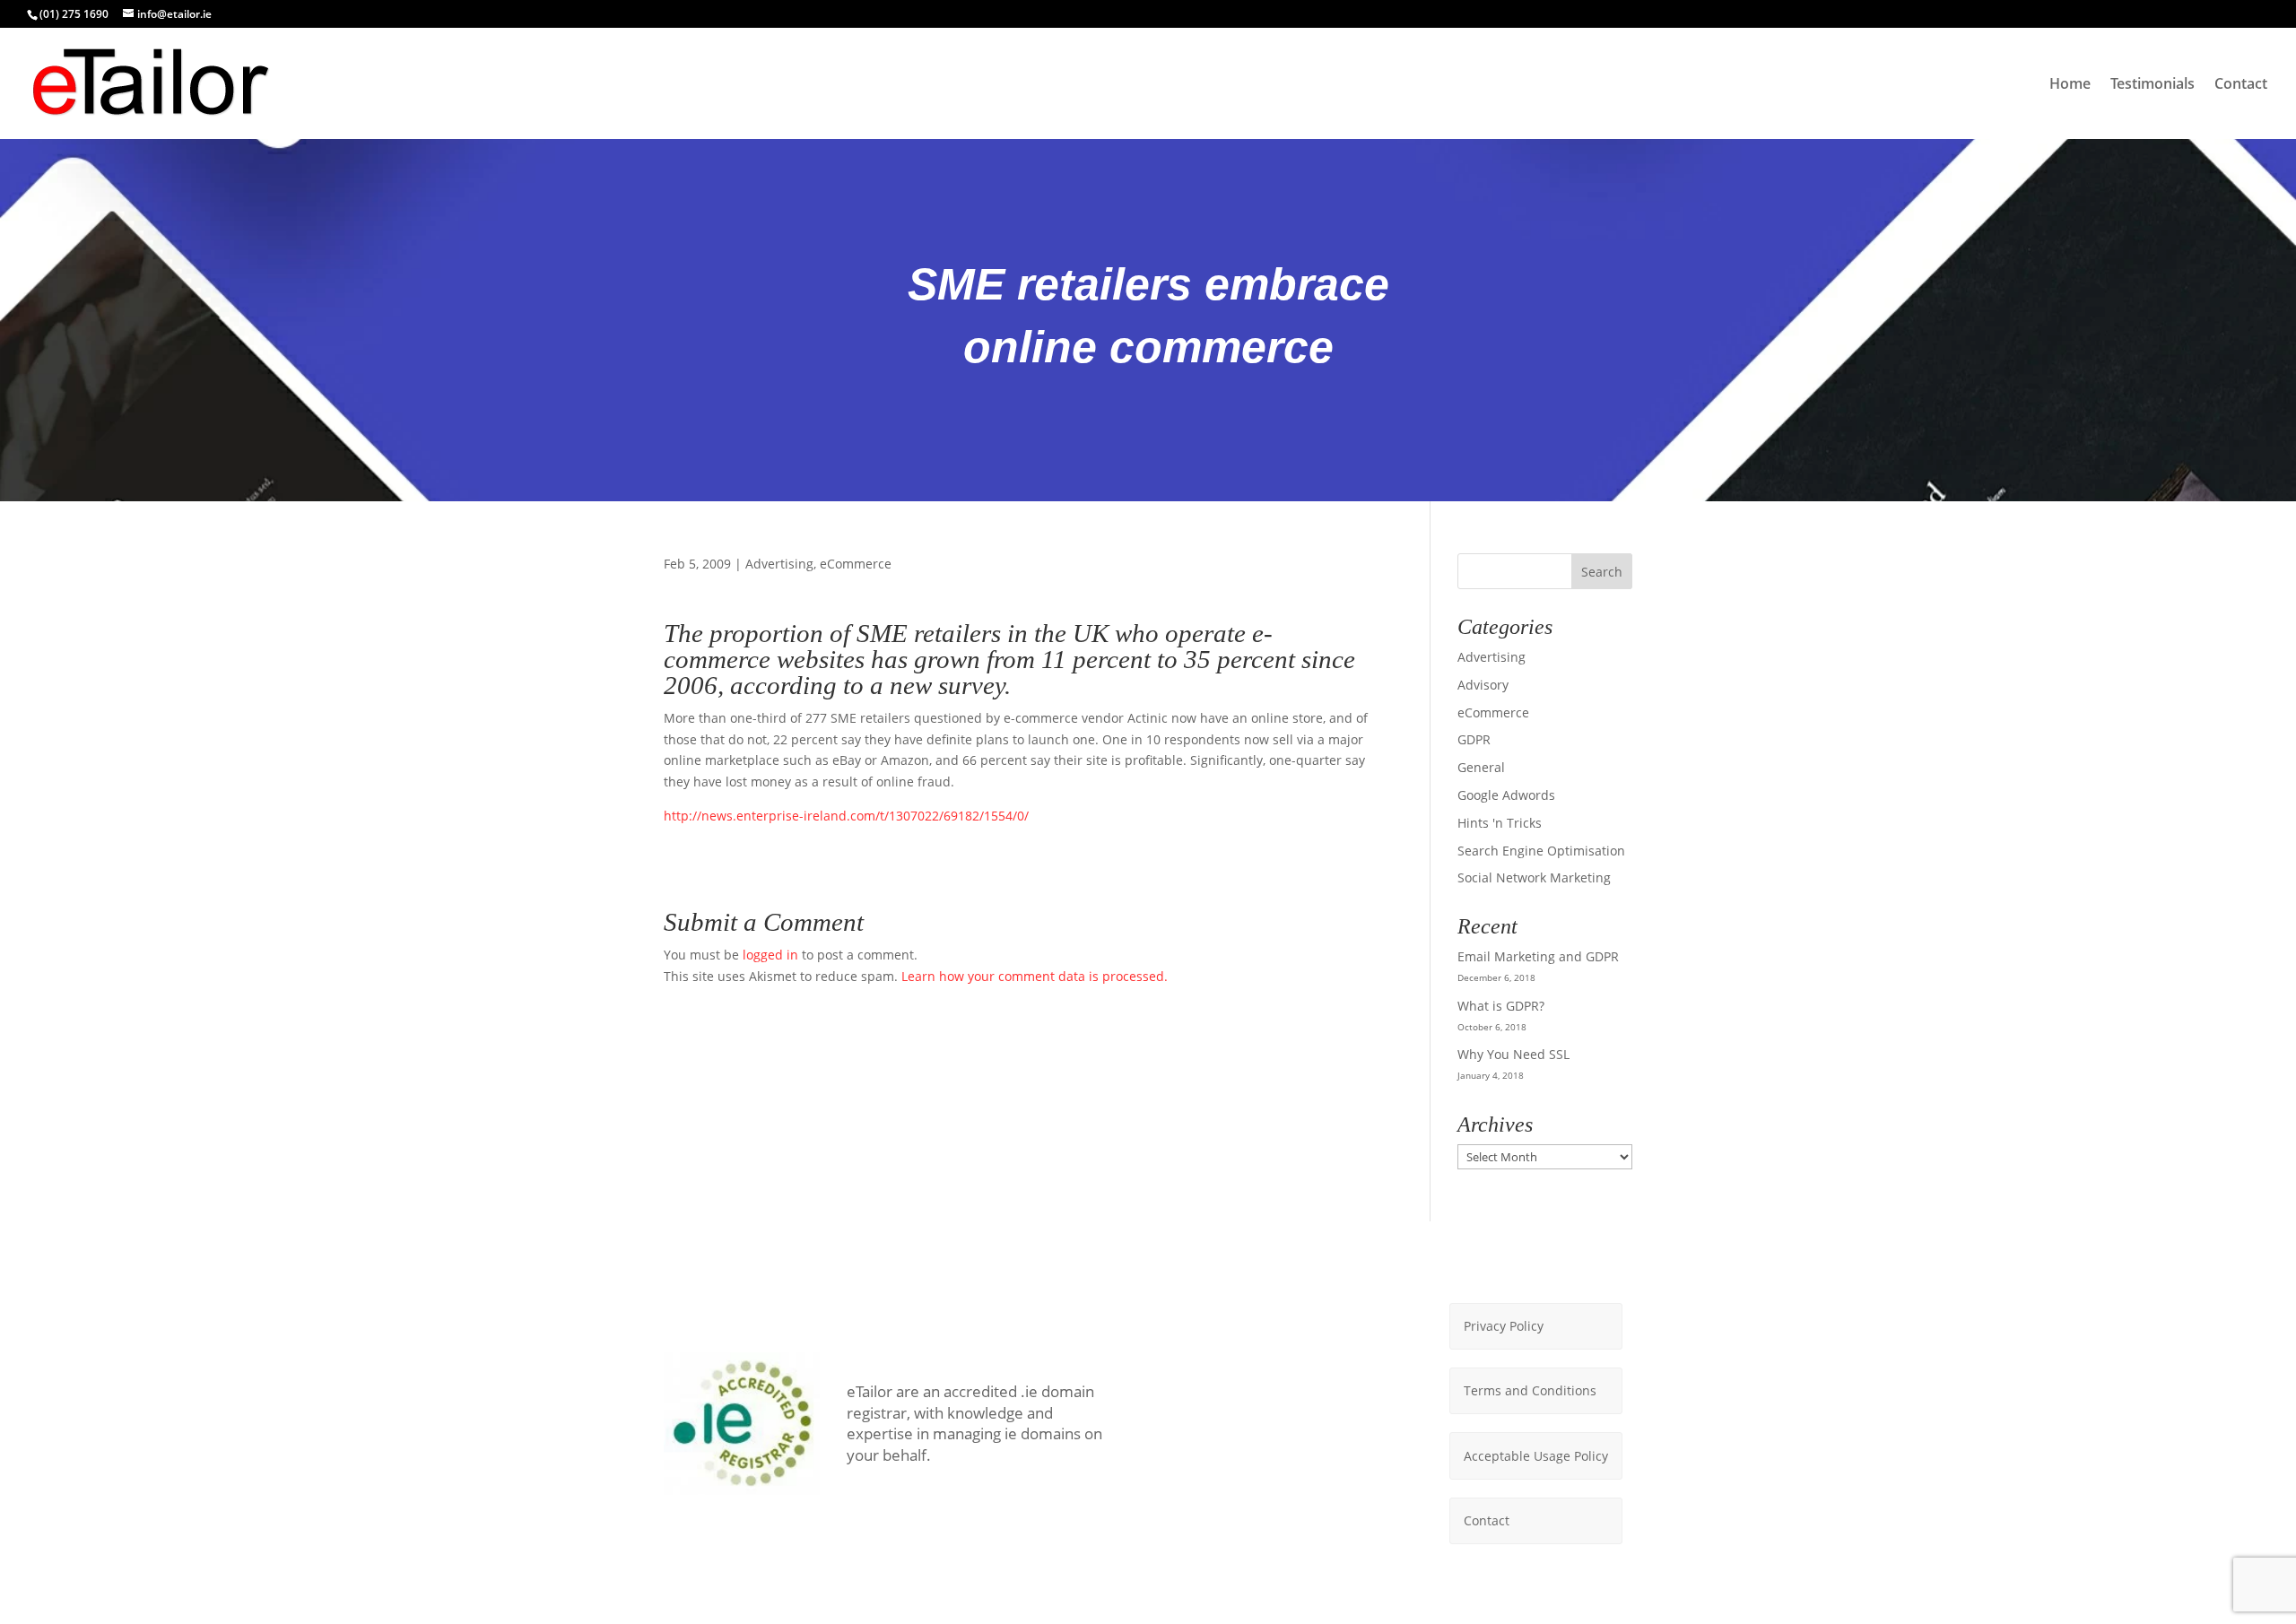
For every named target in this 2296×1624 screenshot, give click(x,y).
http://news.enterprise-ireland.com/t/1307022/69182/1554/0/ (846, 816)
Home (2070, 85)
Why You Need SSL (1513, 1054)
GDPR (1474, 739)
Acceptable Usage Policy (1536, 1456)
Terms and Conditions (1530, 1390)
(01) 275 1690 (74, 14)
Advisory (1483, 685)
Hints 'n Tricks (1500, 823)
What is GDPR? (1501, 1006)
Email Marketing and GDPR (1538, 956)
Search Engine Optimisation (1541, 851)
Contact (2241, 85)
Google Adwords (1506, 795)
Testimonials (2152, 85)
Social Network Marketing (1534, 877)
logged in (770, 955)
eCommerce (856, 564)
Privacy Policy (1504, 1326)
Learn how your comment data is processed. (1035, 976)
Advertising (779, 564)
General (1481, 767)
